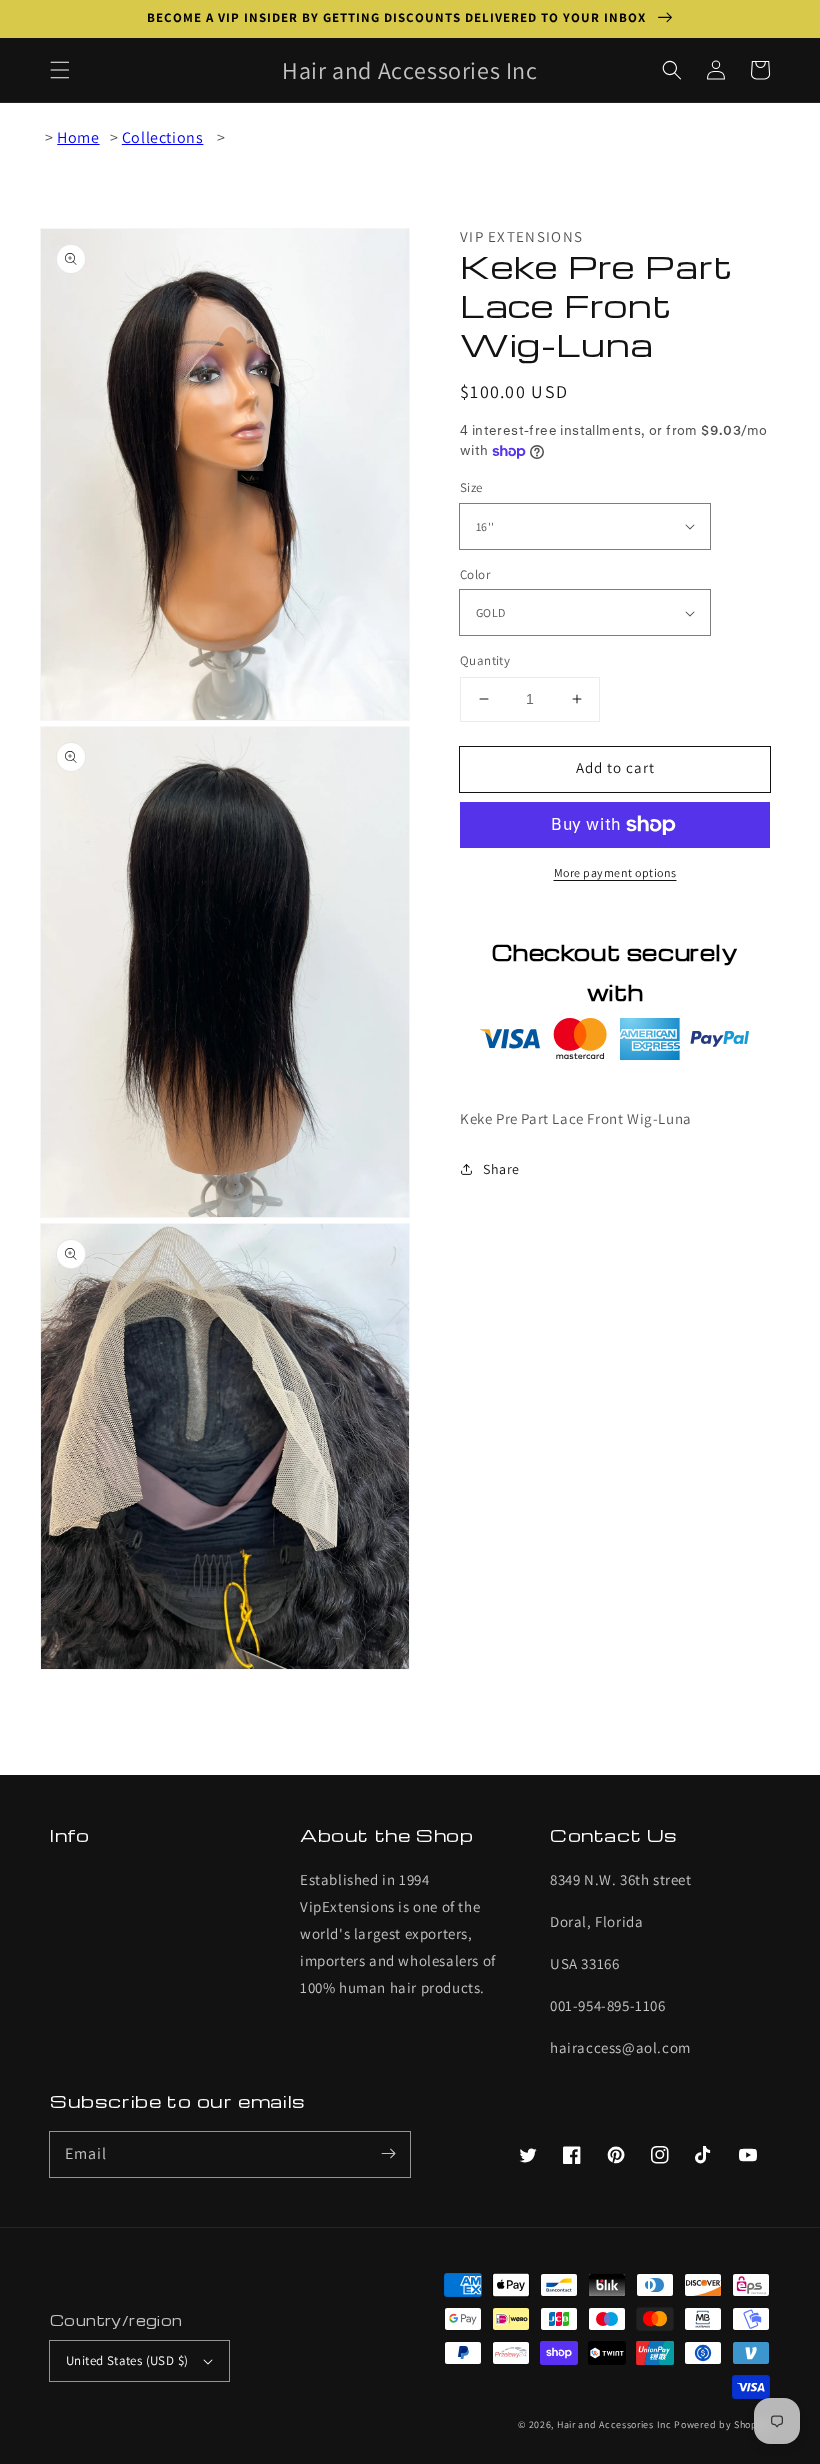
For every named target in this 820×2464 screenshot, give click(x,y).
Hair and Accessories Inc (614, 2424)
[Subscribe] (388, 2154)
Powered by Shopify (722, 2424)
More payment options (615, 872)
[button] (60, 70)
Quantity (485, 660)
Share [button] (501, 1169)
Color (475, 574)
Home (78, 137)
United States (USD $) (127, 2360)
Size (471, 487)
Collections (163, 137)
